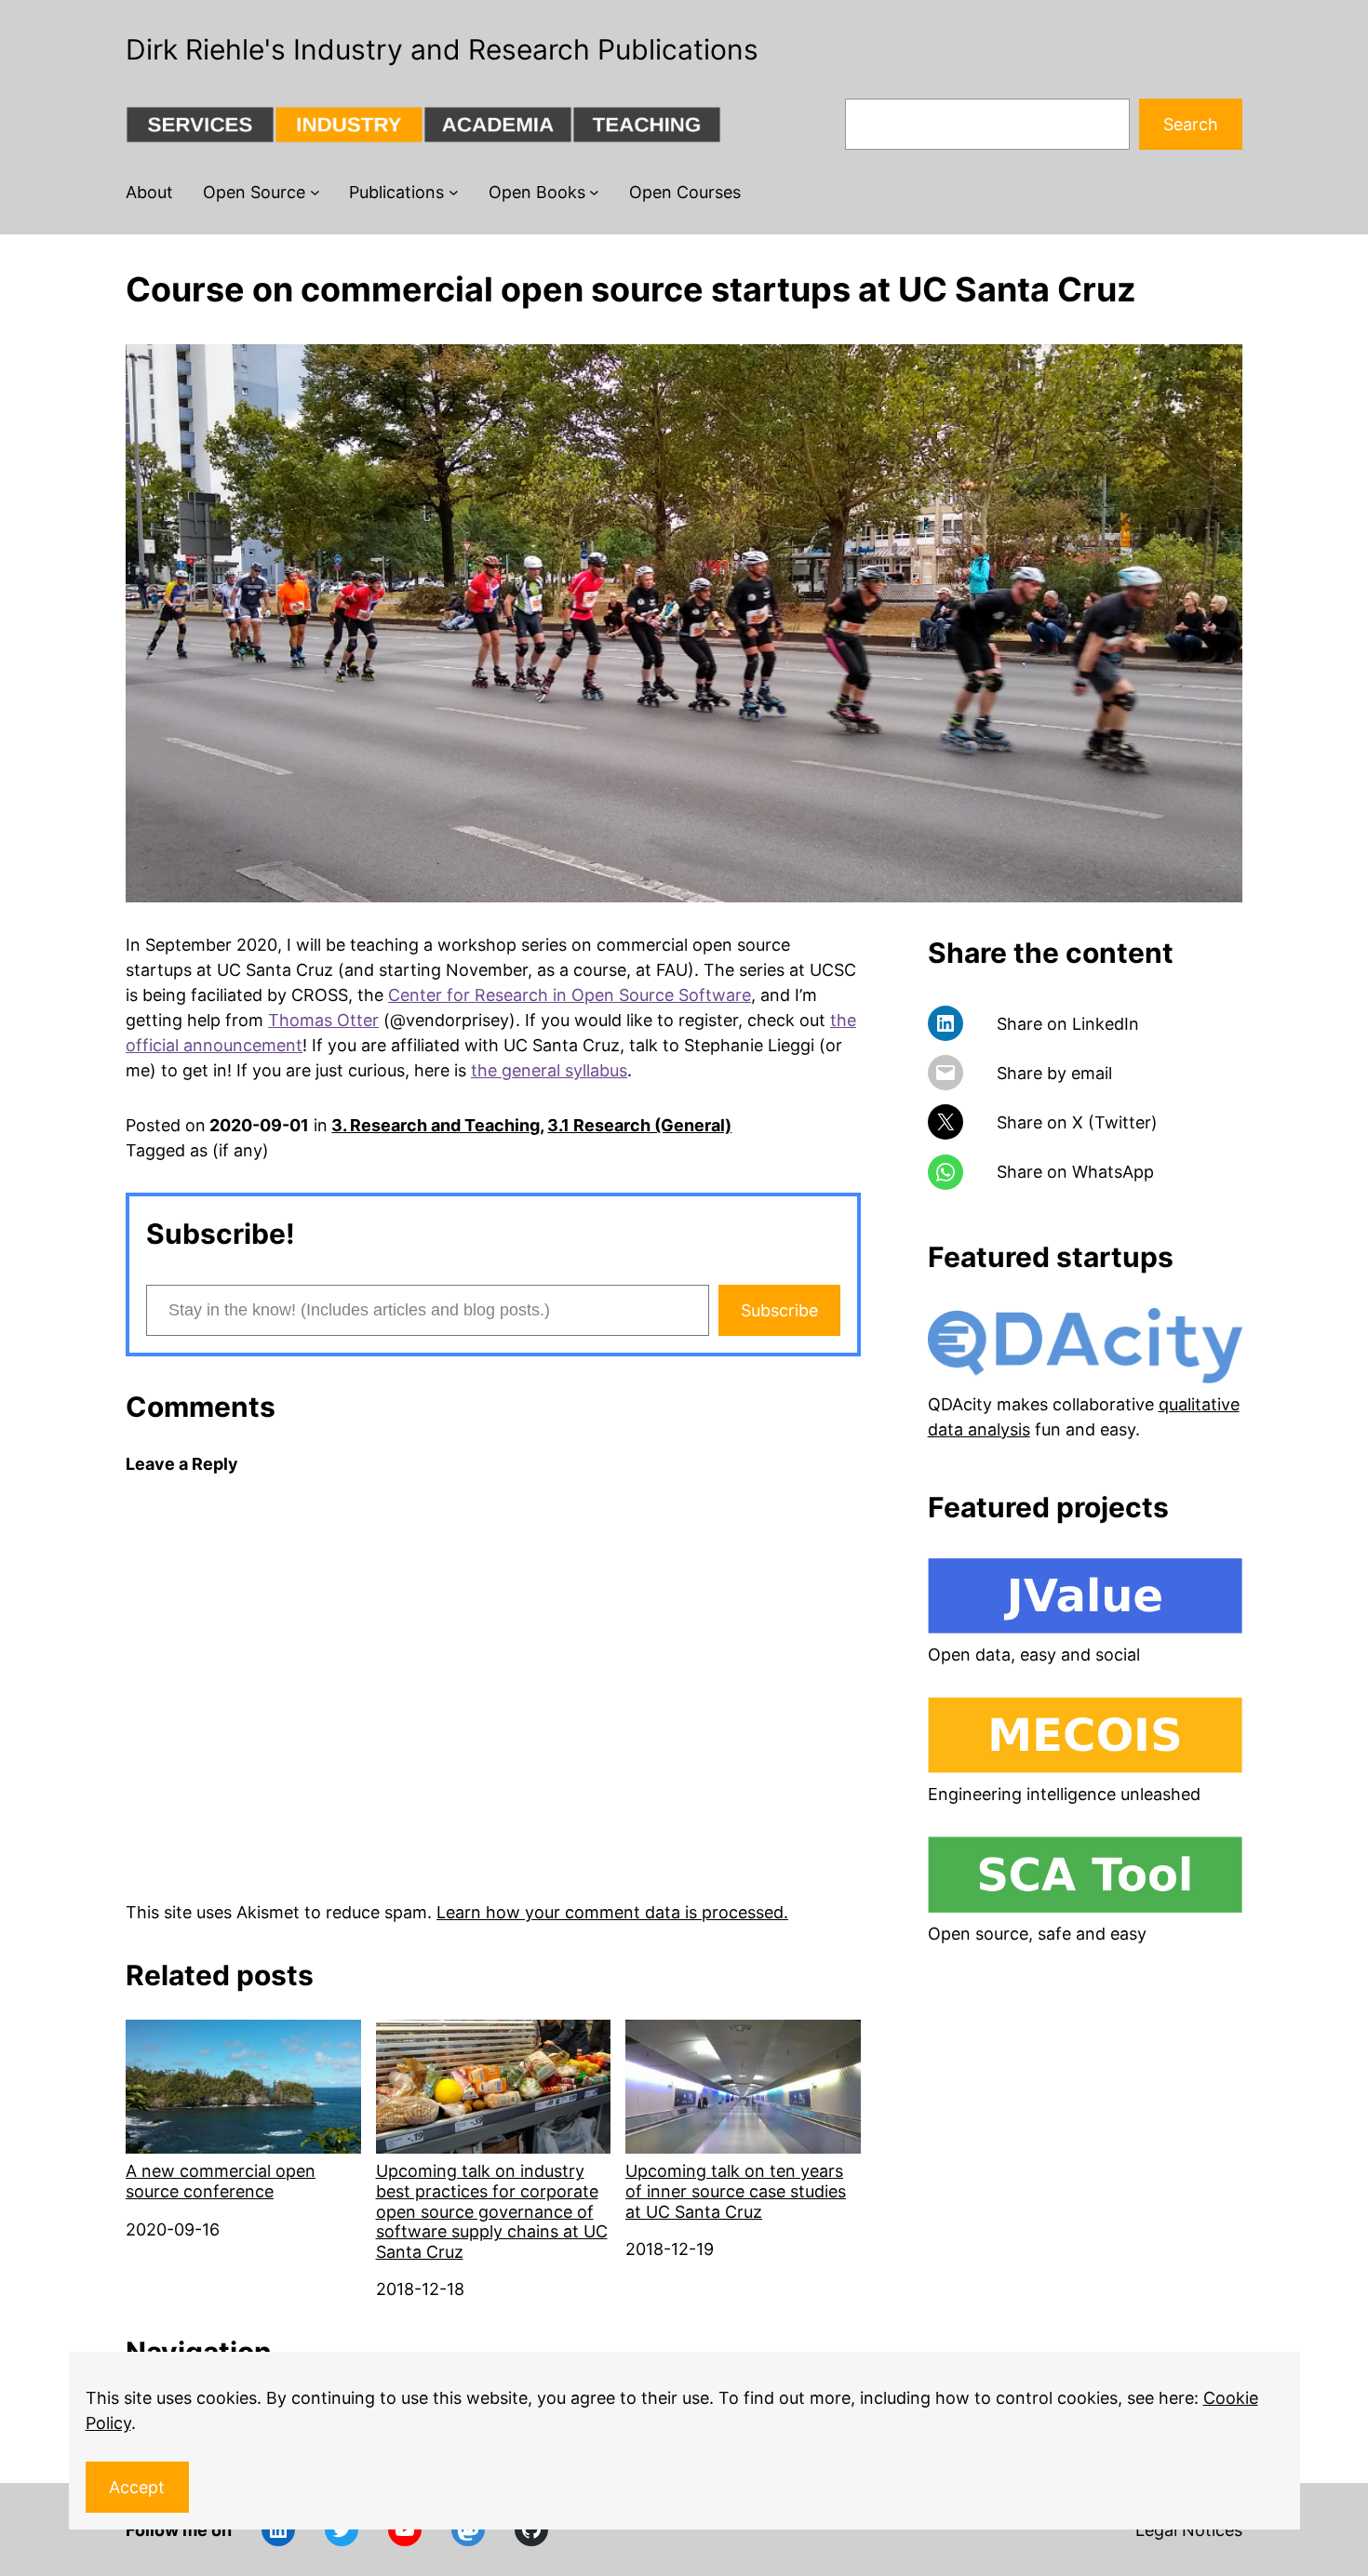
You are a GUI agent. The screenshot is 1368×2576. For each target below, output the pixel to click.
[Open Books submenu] (594, 192)
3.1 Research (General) (639, 1125)
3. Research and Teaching (436, 1125)
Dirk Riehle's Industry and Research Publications (442, 49)
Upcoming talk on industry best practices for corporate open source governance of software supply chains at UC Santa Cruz (492, 2211)
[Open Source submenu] (315, 192)
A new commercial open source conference (221, 2181)
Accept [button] (137, 2487)
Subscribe (779, 1310)
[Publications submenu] (454, 192)
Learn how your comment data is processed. (612, 1912)
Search (1191, 124)
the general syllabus (549, 1070)
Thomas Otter (323, 1020)
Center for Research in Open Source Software (570, 995)
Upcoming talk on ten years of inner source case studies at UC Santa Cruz (736, 2191)
